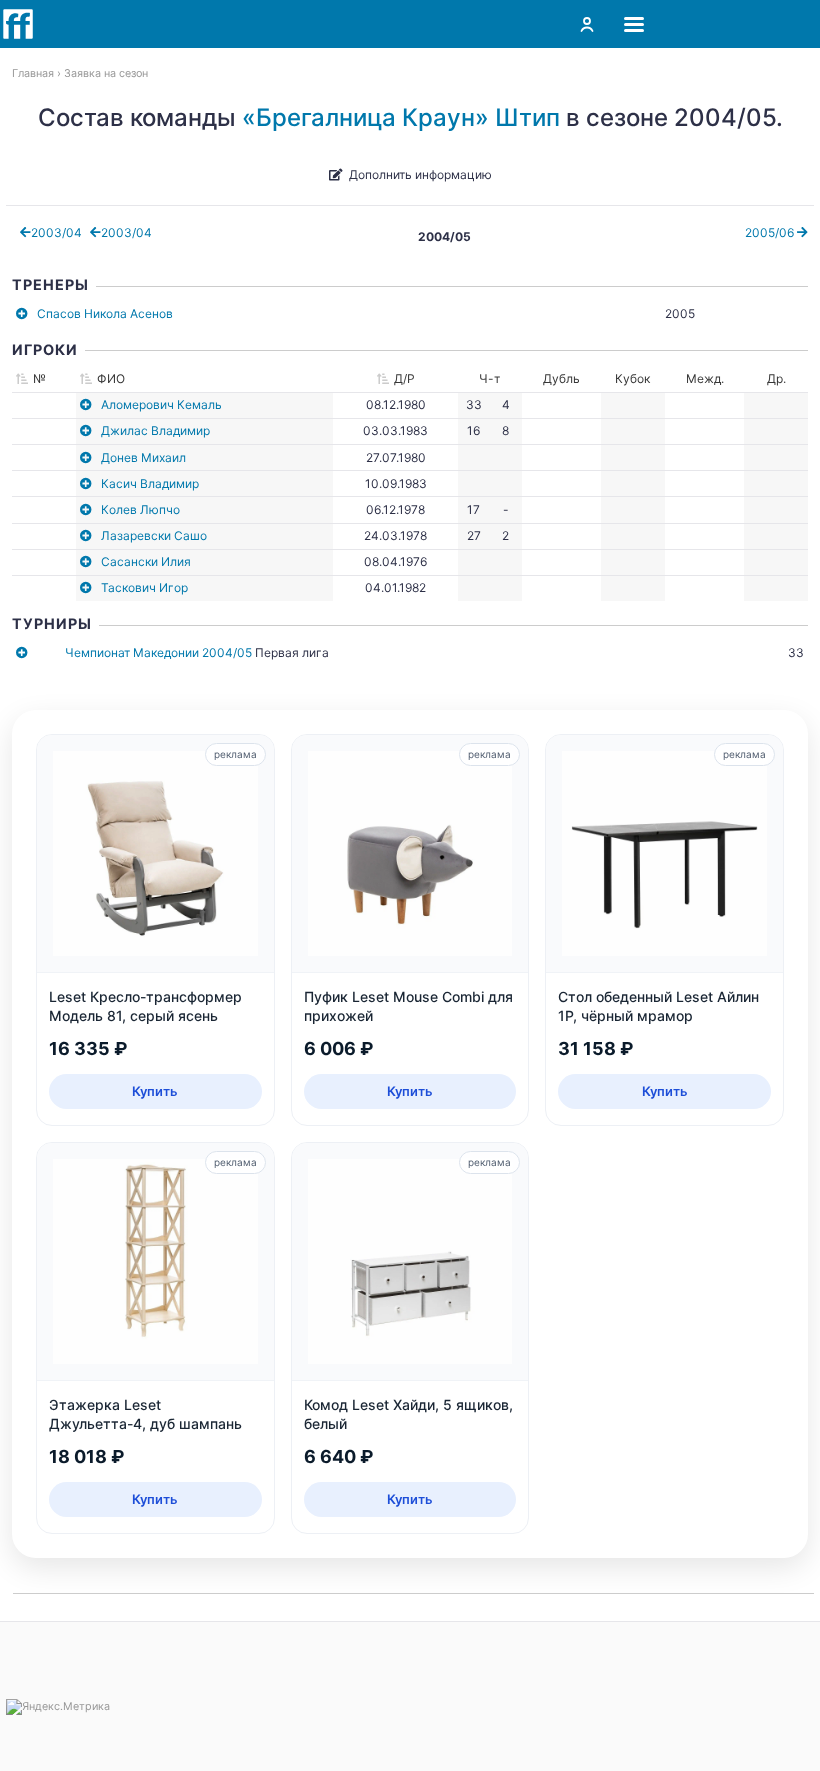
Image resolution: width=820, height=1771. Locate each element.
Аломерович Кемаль (161, 404)
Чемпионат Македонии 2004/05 (158, 652)
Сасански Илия (146, 561)
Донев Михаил (143, 457)
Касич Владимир (150, 483)
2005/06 (771, 232)
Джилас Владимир (155, 430)
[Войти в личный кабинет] (587, 24)
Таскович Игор (144, 587)
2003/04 (56, 232)
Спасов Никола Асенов (105, 313)
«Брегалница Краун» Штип (401, 117)
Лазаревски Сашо (154, 535)
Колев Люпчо (140, 509)
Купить (155, 1091)
